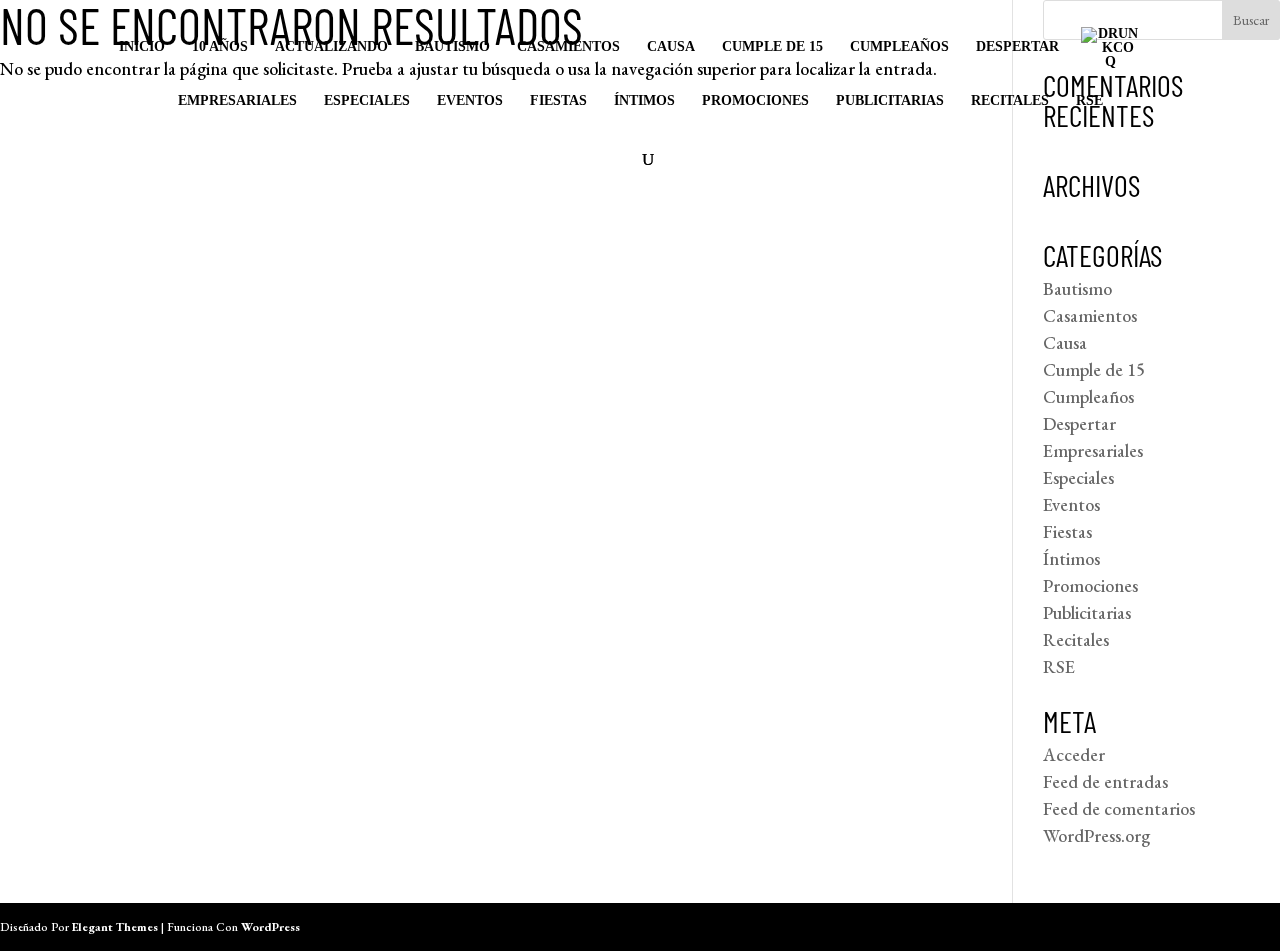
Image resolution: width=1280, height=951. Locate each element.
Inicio (142, 47)
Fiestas (558, 101)
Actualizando (331, 47)
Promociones (755, 101)
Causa (671, 47)
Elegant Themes (115, 927)
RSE (1089, 101)
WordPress (270, 927)
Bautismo (452, 47)
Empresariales (237, 101)
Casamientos (568, 47)
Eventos (470, 101)
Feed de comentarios (1119, 808)
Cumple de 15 (772, 47)
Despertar (1017, 47)
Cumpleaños (899, 47)
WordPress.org (1096, 835)
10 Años (220, 47)
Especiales (367, 101)
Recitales (1010, 101)
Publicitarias (890, 101)
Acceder (1074, 754)
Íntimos (644, 101)
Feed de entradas (1105, 781)
